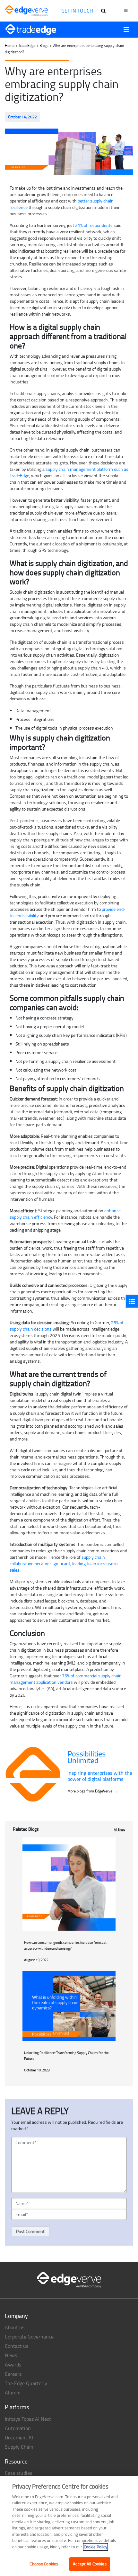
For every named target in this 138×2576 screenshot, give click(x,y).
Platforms (17, 2407)
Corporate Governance (29, 2337)
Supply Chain (19, 2447)
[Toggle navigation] (126, 30)
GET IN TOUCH (77, 11)
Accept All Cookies (90, 2564)
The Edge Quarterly (26, 2383)
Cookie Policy (95, 2547)
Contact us (17, 2346)
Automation (18, 2428)
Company (16, 2316)
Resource (16, 2461)
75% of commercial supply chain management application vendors (66, 1679)
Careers (13, 2374)
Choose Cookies (44, 2564)
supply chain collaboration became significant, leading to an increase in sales (64, 1563)
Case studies (18, 2473)
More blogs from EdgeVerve (93, 1791)
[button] (132, 1301)
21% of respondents (94, 225)
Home (10, 45)
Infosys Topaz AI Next (28, 2419)
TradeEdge (27, 45)
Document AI (19, 2437)
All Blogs (120, 1829)
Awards (13, 2365)
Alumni (13, 2392)
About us (15, 2327)
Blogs (44, 45)
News (11, 2355)
